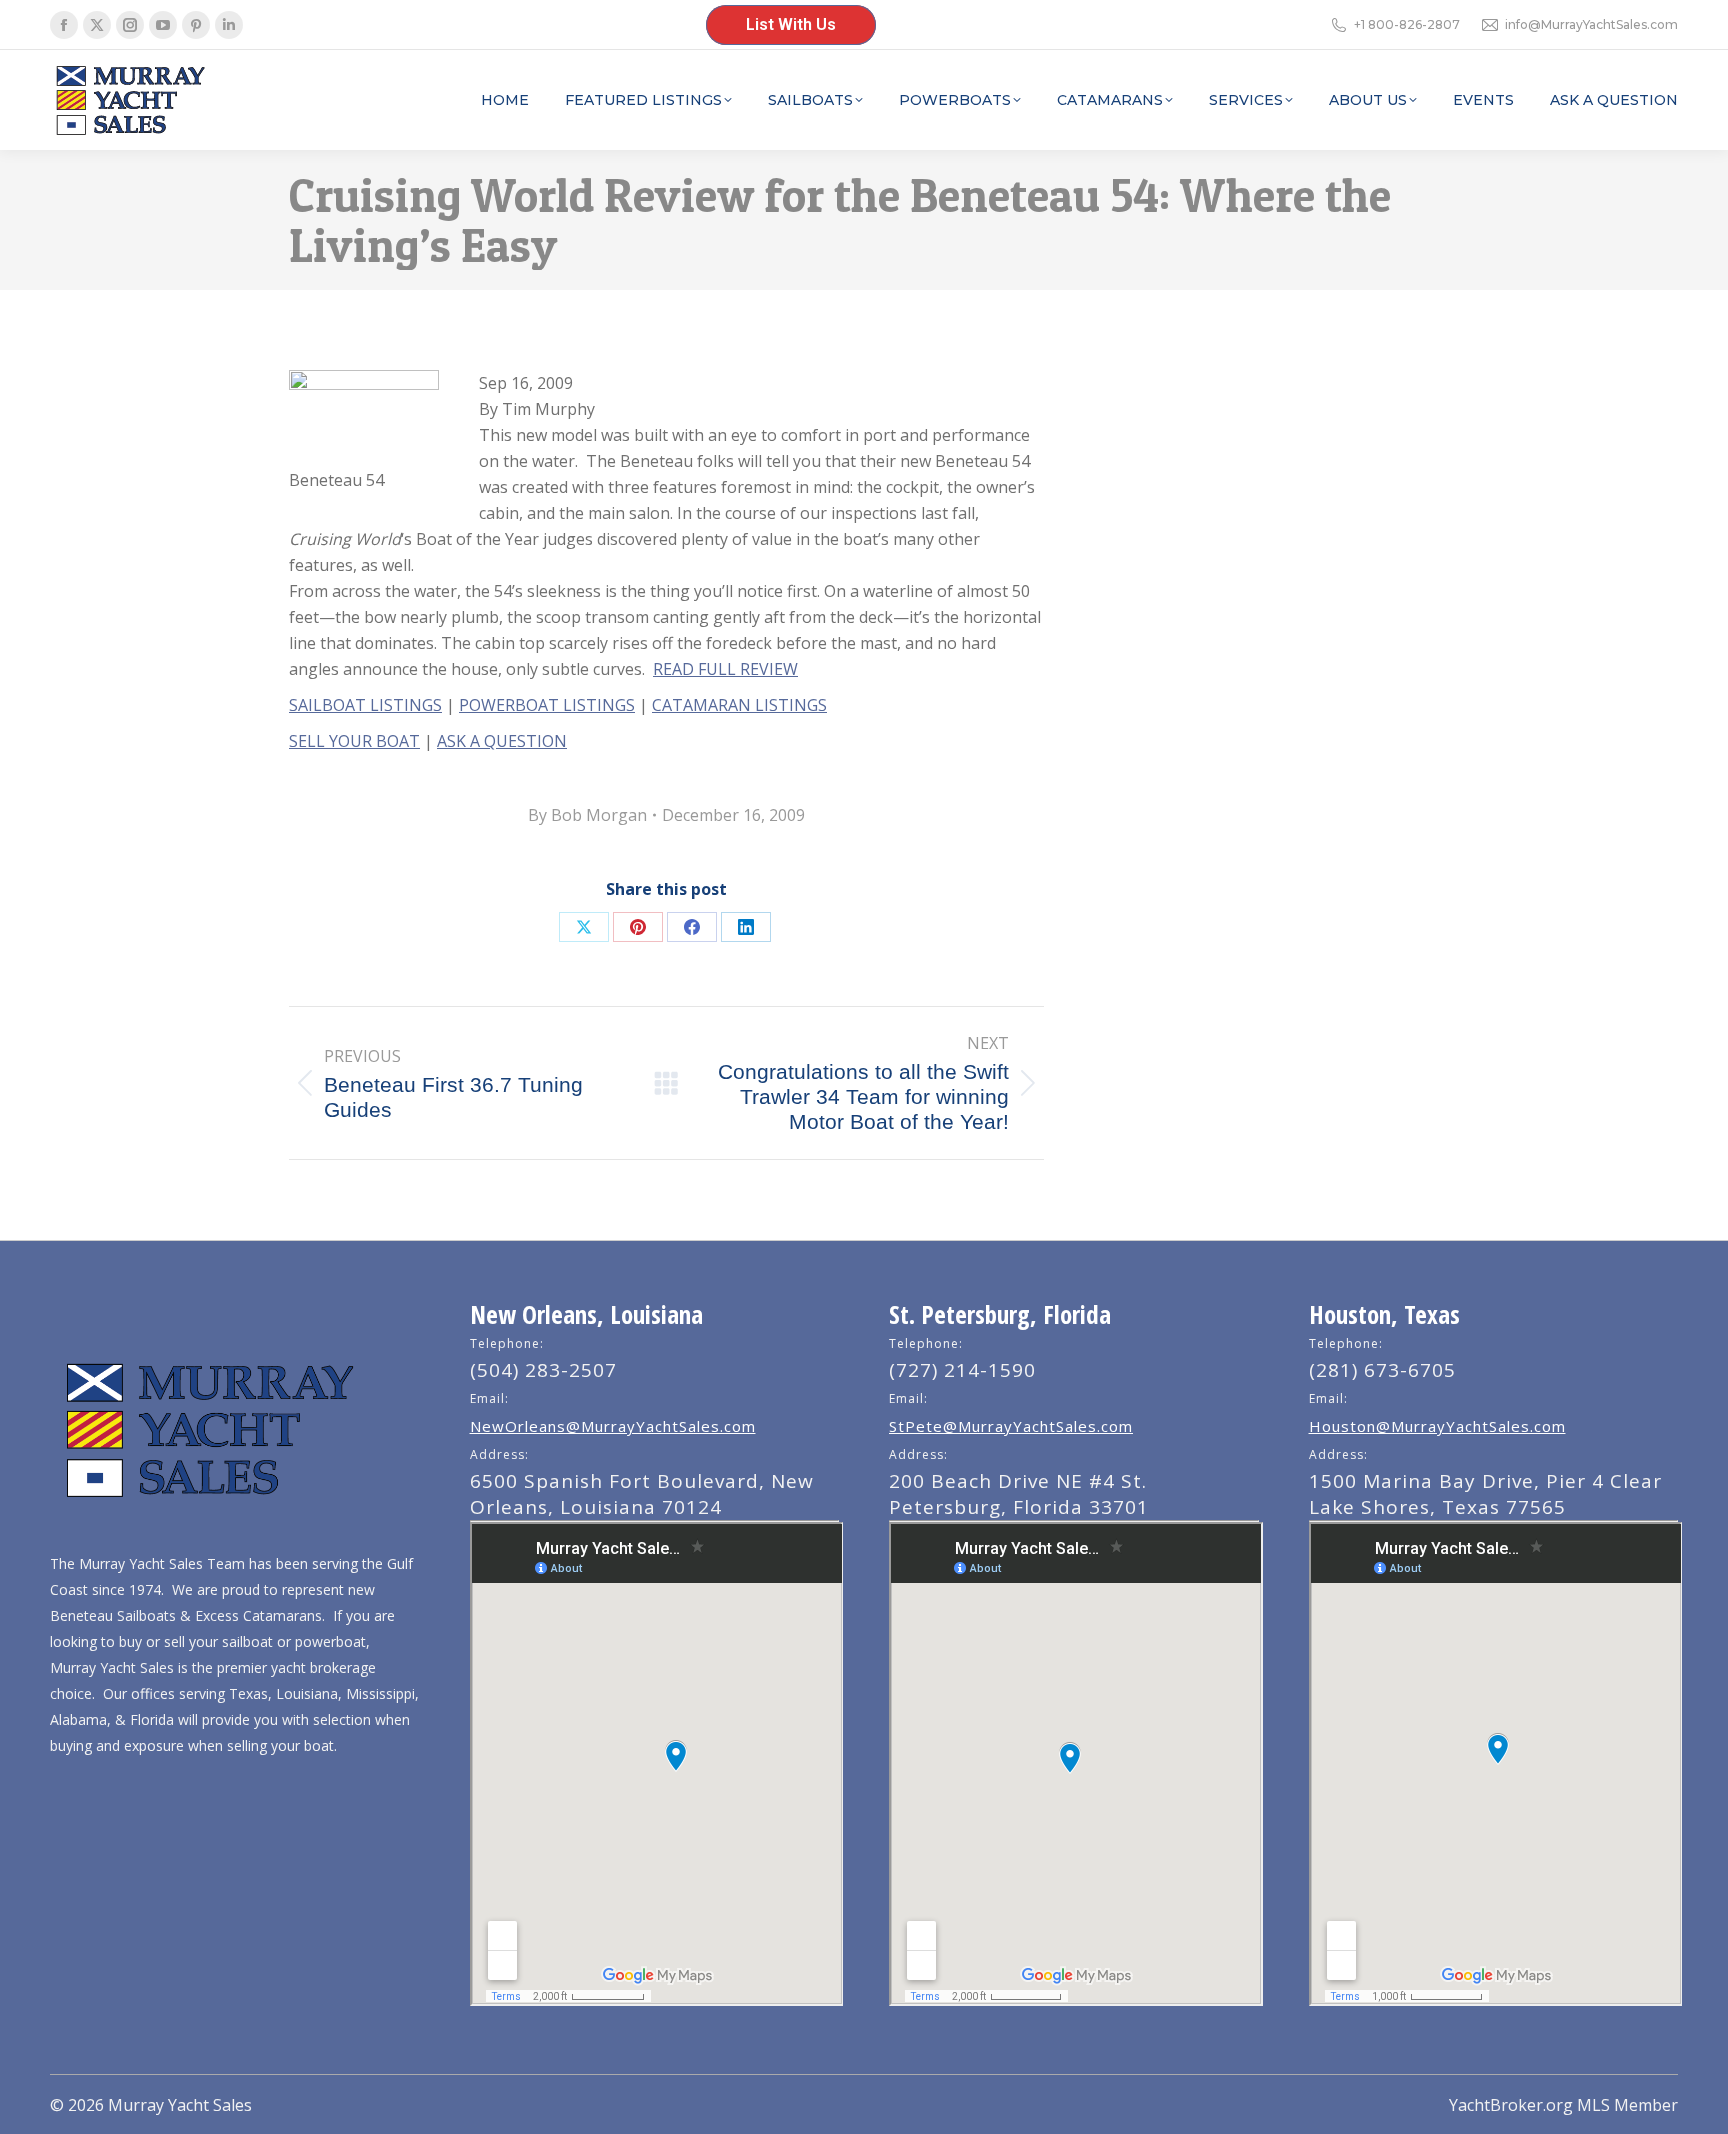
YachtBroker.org (1511, 2105)
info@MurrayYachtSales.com (1591, 24)
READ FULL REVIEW (725, 669)
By (587, 815)
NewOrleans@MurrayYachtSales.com (613, 1426)
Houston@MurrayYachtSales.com (1437, 1426)
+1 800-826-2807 (1407, 24)
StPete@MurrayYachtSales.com (1011, 1426)
